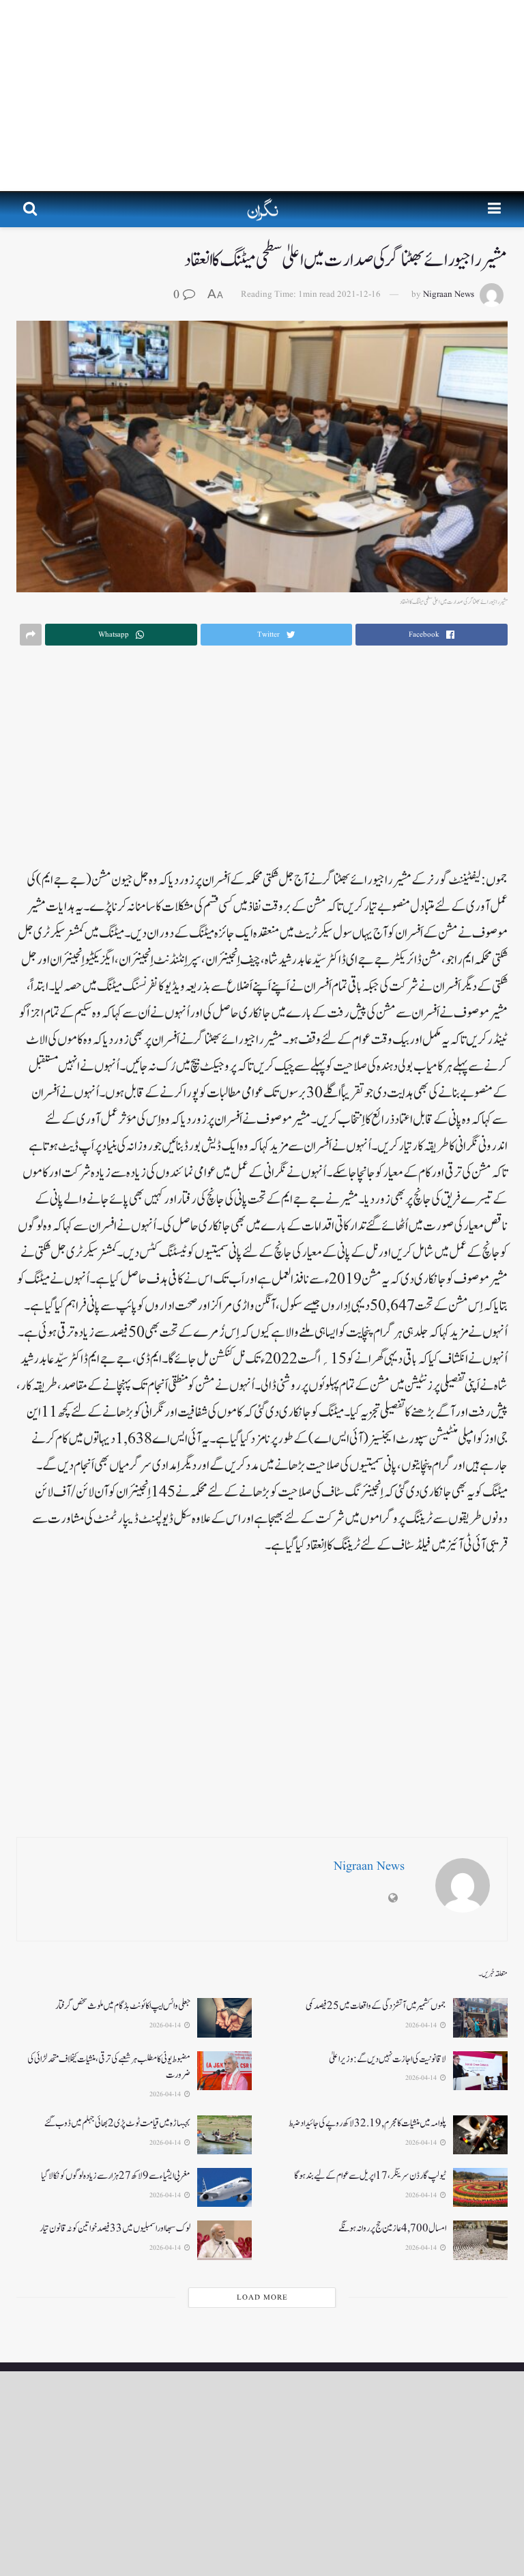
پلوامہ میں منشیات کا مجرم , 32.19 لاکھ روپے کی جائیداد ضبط (367, 2123)
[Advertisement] (262, 96)
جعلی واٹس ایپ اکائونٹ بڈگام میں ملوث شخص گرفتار (123, 2006)
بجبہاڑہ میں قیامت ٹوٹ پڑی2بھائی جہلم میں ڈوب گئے (117, 2123)
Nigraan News (449, 294)
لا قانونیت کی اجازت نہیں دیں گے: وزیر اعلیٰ (388, 2059)
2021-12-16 (359, 294)
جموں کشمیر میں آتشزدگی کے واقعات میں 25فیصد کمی (376, 2006)
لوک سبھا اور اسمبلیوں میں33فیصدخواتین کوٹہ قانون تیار (115, 2228)
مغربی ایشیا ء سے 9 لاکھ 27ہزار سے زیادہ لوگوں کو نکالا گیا (116, 2176)
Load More (262, 2298)
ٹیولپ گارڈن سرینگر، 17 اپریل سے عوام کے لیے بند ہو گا (370, 2176)
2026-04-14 (422, 2025)
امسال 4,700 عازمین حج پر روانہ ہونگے (392, 2228)
